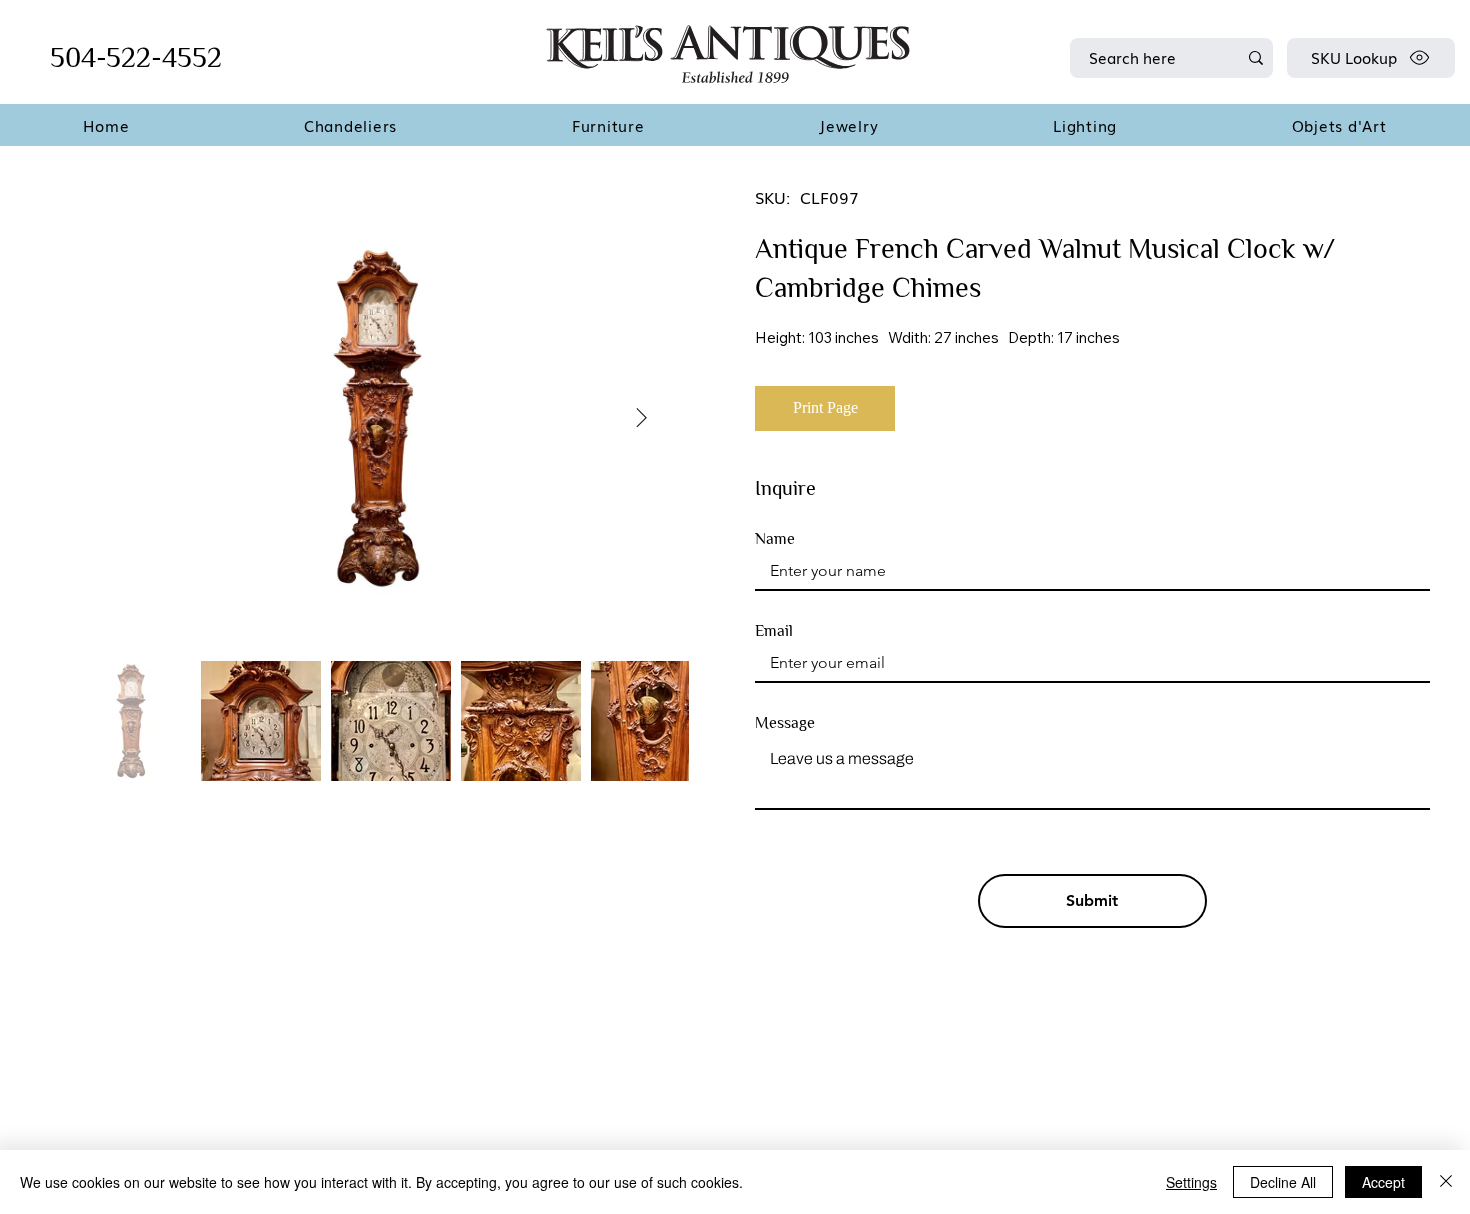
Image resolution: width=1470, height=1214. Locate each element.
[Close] (1446, 1182)
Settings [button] (1191, 1182)
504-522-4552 (136, 57)
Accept (1383, 1182)
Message (785, 723)
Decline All (1283, 1182)
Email (774, 631)
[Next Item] (641, 419)
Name (775, 539)
